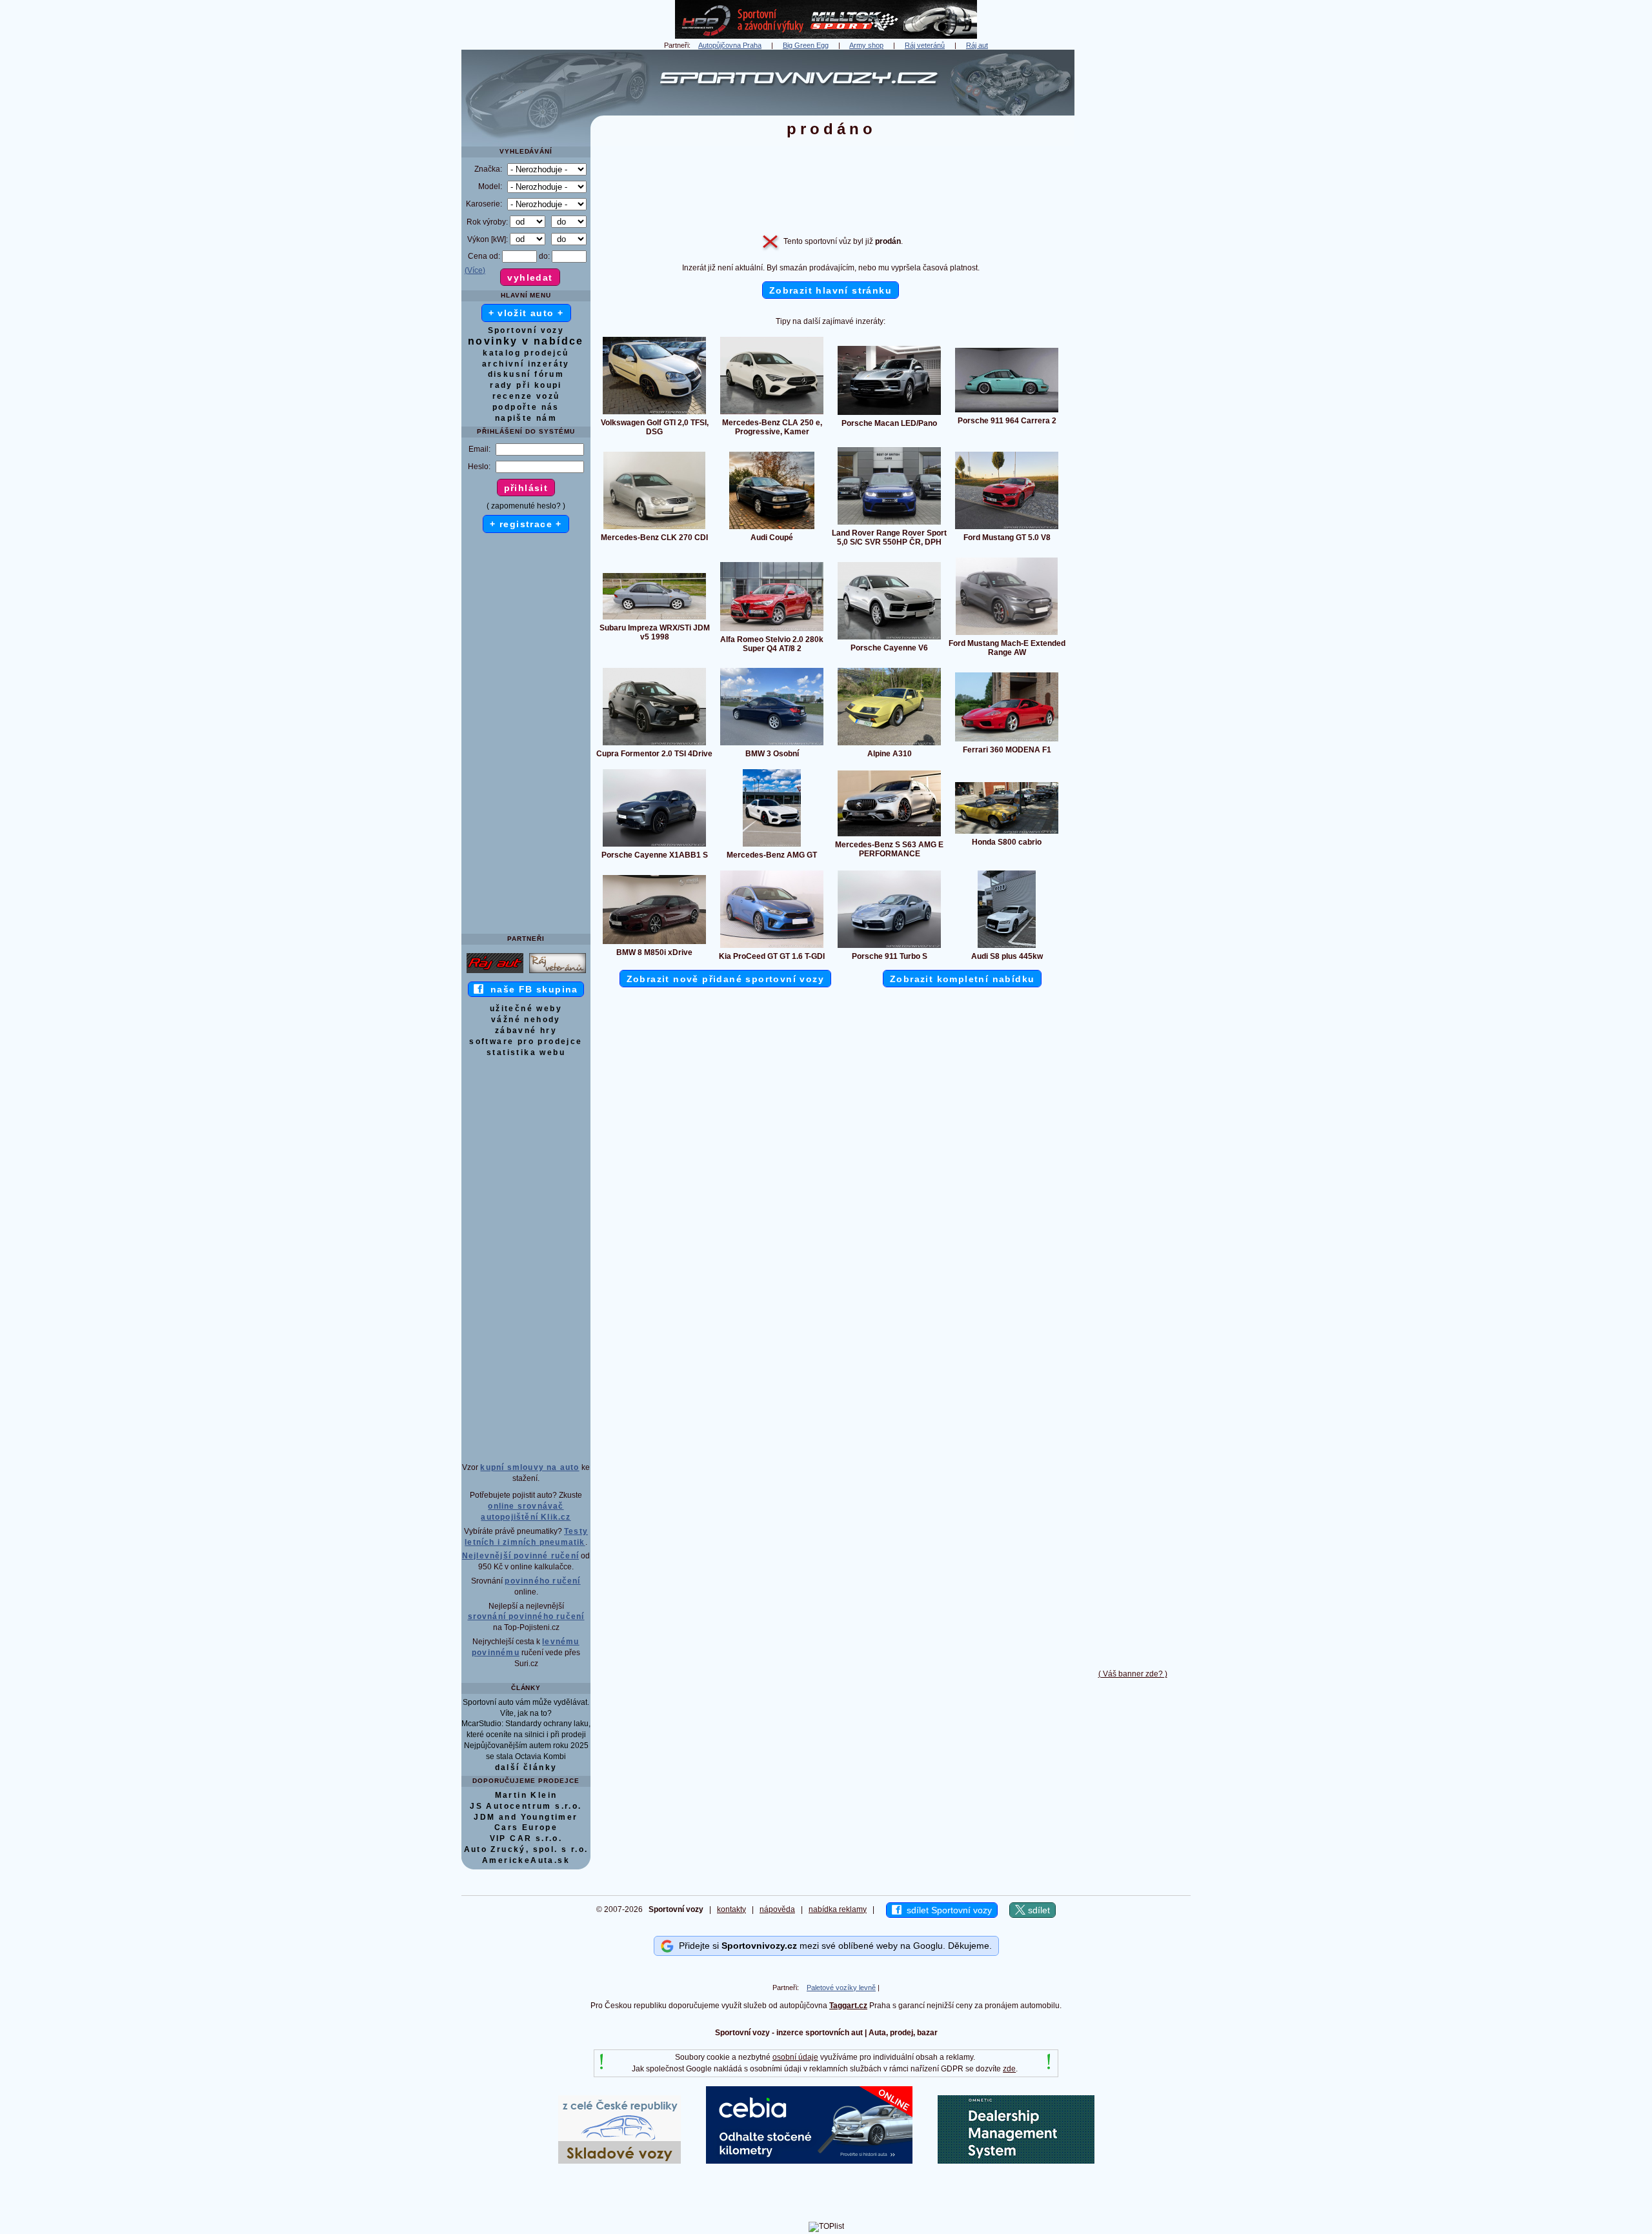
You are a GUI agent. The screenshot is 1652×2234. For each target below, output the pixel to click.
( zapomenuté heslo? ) (526, 506)
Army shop (866, 45)
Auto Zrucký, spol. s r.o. (526, 1849)
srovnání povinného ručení (526, 1616)
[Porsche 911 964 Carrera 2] (1007, 412)
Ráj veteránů (925, 45)
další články (526, 1767)
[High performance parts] (826, 36)
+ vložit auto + (526, 313)
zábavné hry (526, 1031)
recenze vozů (526, 396)
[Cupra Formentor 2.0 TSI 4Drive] (654, 745)
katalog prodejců (526, 353)
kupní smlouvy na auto (529, 1467)
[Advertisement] (1133, 243)
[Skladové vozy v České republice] (619, 2161)
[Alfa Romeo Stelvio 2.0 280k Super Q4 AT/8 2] (772, 630)
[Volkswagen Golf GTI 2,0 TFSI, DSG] (654, 414)
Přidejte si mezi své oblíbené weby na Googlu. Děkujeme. (833, 1945)
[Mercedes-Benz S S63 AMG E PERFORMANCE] (889, 836)
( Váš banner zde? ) (1133, 1674)
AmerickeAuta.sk (526, 1860)
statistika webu (526, 1052)
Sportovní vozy (526, 330)
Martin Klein (526, 1795)
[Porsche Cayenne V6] (889, 639)
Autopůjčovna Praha (730, 45)
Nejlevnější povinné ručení (520, 1556)
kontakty (731, 1909)
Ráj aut (977, 45)
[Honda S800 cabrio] (1007, 833)
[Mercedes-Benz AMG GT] (772, 846)
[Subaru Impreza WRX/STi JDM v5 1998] (654, 619)
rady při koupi (526, 385)
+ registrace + (526, 524)
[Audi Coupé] (772, 528)
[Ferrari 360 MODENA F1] (1007, 741)
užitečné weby (526, 1009)
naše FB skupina (531, 989)
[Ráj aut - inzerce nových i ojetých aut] (495, 972)
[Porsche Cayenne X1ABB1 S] (654, 846)
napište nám (526, 418)
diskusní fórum (526, 374)
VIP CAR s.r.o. (526, 1838)
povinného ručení (542, 1581)
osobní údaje (795, 2057)
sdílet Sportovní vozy (947, 1910)
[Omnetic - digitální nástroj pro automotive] (1016, 2161)
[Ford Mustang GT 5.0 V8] (1007, 528)
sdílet (1038, 1910)
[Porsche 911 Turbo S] (889, 947)
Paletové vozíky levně (841, 1987)
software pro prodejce (526, 1042)
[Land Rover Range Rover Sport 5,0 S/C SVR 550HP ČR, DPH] (889, 524)
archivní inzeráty (526, 364)
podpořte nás (526, 407)
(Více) (475, 270)
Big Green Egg (806, 45)
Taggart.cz (848, 2006)
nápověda (777, 1909)
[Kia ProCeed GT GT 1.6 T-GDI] (772, 947)
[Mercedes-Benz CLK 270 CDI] (654, 528)
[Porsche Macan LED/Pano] (889, 414)
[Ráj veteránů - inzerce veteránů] (558, 972)
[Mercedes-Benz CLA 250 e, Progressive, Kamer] (772, 414)
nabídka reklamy (838, 1909)
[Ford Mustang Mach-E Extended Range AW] (1007, 634)
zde (1009, 2069)
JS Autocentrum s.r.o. (526, 1806)
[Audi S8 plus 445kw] (1007, 947)
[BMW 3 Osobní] (772, 745)
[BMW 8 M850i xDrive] (654, 943)
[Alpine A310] (889, 745)
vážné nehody (526, 1020)
